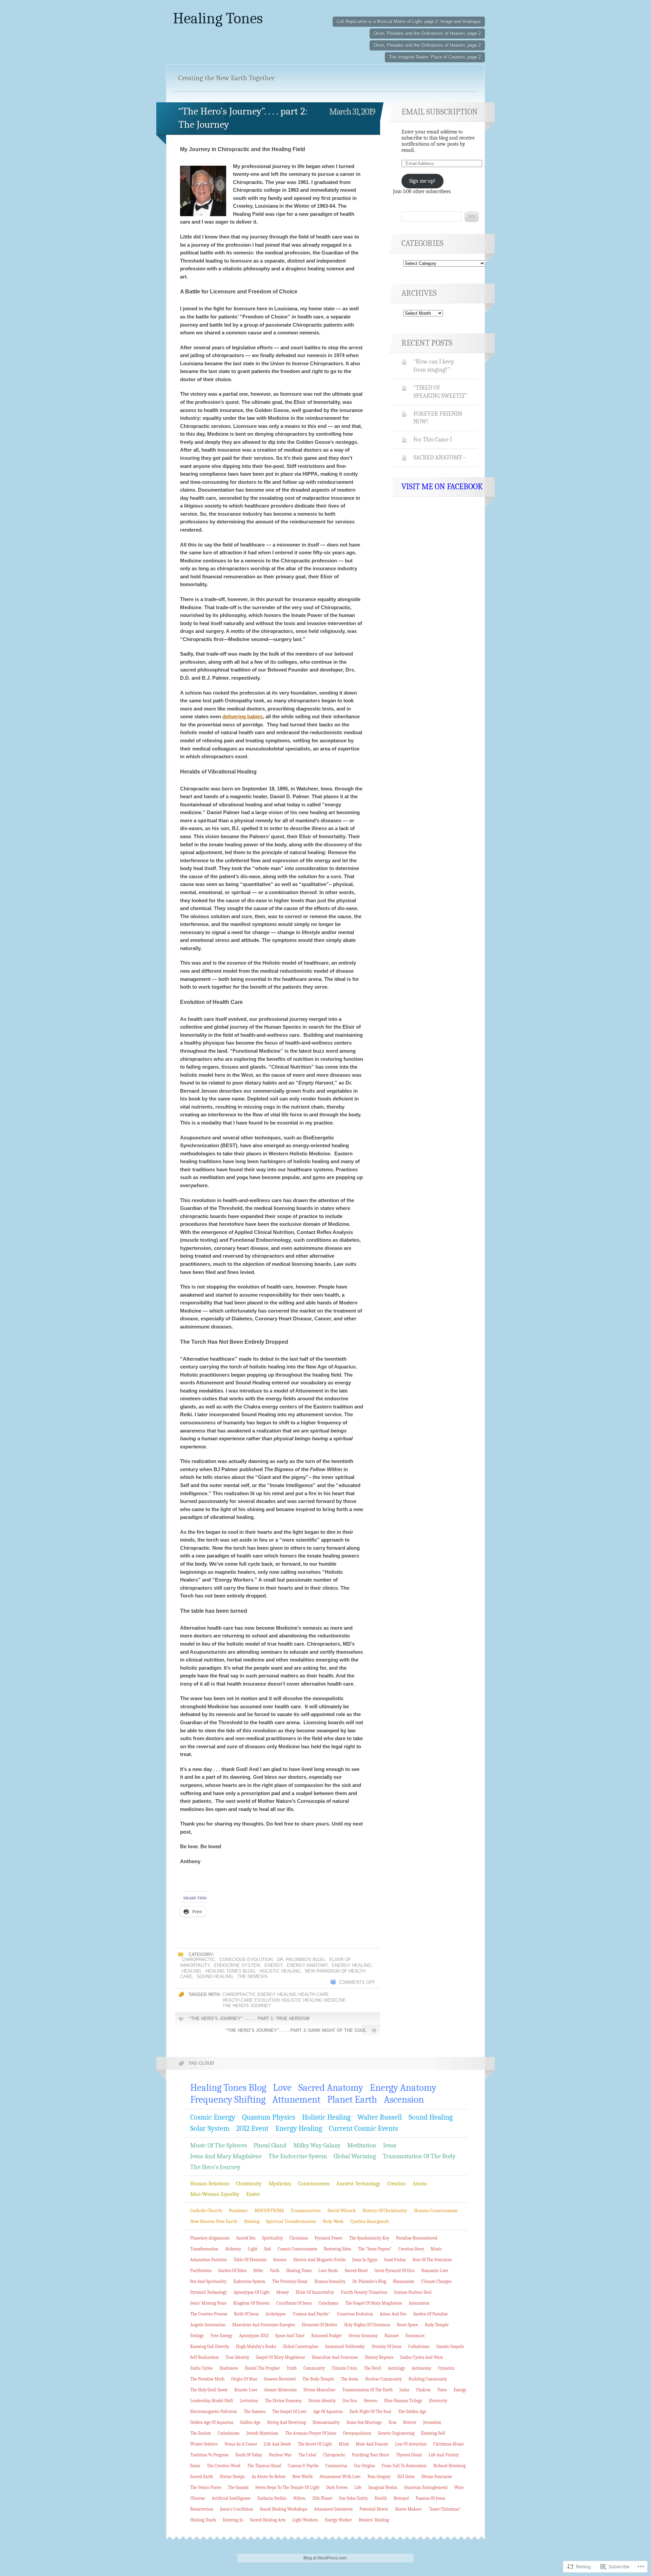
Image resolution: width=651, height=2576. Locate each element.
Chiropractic (198, 1960)
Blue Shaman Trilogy (403, 2401)
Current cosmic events (363, 2128)
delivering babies (243, 716)
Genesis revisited (280, 2379)
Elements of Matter (320, 2325)
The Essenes (255, 2412)
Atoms (420, 2184)
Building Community (428, 2379)
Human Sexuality (330, 2281)
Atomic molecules (280, 2390)
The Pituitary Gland (290, 2281)
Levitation (249, 2401)
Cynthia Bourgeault (370, 2221)
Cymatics (446, 2368)
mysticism (280, 2184)
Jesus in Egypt (365, 2260)
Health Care (314, 1994)
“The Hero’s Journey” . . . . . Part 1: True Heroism (249, 2018)
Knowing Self (433, 2433)
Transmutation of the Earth (367, 2390)
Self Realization (204, 2357)
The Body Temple (318, 2379)
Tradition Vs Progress (209, 2455)
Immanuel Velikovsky (345, 2346)
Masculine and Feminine (335, 2357)
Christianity (249, 2184)
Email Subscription (440, 112)
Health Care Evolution (251, 2000)
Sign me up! (422, 181)
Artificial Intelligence (231, 2498)
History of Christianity (385, 2211)
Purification (201, 2271)
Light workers (305, 2520)
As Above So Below (269, 2477)
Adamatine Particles (209, 2260)
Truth (292, 2368)
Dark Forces (337, 2487)
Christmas (299, 2238)
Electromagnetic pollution (214, 2412)
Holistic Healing (280, 1971)
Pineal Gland (270, 2145)
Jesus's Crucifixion (236, 2509)
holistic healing (302, 2000)
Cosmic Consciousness (297, 2249)
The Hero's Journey (247, 2006)
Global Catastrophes (301, 2346)
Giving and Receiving (287, 2422)
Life (358, 2487)
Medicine (335, 2000)
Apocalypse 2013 (254, 2336)
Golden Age (250, 2422)
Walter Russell (380, 2117)
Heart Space (407, 2325)
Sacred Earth (202, 2477)
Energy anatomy (307, 1965)
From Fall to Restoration (404, 2466)
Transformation (204, 2249)
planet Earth (352, 2099)
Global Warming (355, 2156)
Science (280, 2260)
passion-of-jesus (430, 2498)
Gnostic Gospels (450, 2346)
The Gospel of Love (289, 2412)
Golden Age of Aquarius (212, 2422)
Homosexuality (326, 2422)
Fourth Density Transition (364, 2292)
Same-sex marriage (364, 2422)
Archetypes (275, 2314)
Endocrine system (237, 1965)
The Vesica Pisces (206, 2487)
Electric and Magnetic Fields (319, 2260)
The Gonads (238, 2487)
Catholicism (419, 2346)
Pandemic (238, 2211)
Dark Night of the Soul (370, 2412)
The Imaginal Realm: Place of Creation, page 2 (435, 57)
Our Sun (350, 2401)
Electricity (438, 2401)
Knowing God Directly (210, 2346)
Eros (392, 2422)
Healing (191, 1971)
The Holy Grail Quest (209, 2390)
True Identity (237, 2357)
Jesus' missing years (208, 2303)
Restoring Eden (338, 2249)
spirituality (272, 2238)
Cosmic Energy (213, 2117)
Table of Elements (250, 2260)
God (268, 2249)
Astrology (396, 2368)
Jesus (390, 2145)
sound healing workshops (283, 2509)
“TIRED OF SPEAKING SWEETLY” (440, 392)
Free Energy (221, 2336)
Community (314, 2368)
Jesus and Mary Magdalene (226, 2156)
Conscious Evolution (246, 1960)
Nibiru (299, 2498)
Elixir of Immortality (315, 2292)
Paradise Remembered (417, 2238)
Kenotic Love (246, 2390)
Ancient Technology (358, 2184)
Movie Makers (408, 2509)
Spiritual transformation (291, 2221)
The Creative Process (209, 2314)
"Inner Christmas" (445, 2509)
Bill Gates (406, 2477)
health (381, 2498)
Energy (273, 1965)
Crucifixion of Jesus (294, 2303)
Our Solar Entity (353, 2498)
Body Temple (437, 2325)
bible (258, 2271)
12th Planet (322, 2498)
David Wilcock (342, 2211)
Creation (397, 2184)
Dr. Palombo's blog (301, 1960)
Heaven (371, 2401)
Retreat (410, 2422)
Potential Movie (374, 2509)
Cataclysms (328, 2303)
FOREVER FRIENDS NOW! (438, 418)
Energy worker (338, 2520)
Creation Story (411, 2249)
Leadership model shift (212, 2401)
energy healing (277, 1994)
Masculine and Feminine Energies (264, 2325)
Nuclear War (280, 2455)
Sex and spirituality (208, 2281)
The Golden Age (412, 2412)
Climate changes (436, 2281)
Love (282, 2088)
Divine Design (232, 2477)
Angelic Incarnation (208, 2325)
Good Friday (395, 2260)
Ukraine (198, 2498)
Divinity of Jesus (387, 2346)
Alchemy (233, 2249)
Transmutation (306, 2211)
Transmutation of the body (419, 2156)
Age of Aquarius (328, 2412)
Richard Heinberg (449, 2466)
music (436, 2249)
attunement (296, 2099)
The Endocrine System (298, 2156)
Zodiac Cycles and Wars (421, 2357)
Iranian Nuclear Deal (413, 2292)
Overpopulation (357, 2433)
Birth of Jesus (246, 2314)
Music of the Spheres (219, 2145)
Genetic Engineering (396, 2433)
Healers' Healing (374, 2520)
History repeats (379, 2357)
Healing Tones (218, 18)
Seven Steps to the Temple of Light (287, 2487)
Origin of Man (244, 2379)
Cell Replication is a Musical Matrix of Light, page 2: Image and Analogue (409, 22)
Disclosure (229, 2368)
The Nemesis (253, 1976)
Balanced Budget (327, 2336)
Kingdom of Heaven (251, 2303)
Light (253, 2249)
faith (275, 2271)
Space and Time (290, 2336)
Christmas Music (449, 2444)
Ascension (404, 2099)
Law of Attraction (411, 2444)
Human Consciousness (436, 2211)
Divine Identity (322, 2401)
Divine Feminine (437, 2477)
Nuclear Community (383, 2379)
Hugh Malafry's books (256, 2346)
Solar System (210, 2128)
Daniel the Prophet (262, 2368)
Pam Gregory (379, 2477)
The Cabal (307, 2455)
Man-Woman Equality (215, 2194)
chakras (423, 2390)
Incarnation (419, 2303)
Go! (472, 217)
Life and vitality (444, 2455)
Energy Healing (352, 1965)
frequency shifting (228, 2099)
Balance (392, 2336)
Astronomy (421, 2368)
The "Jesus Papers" (375, 2249)
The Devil (372, 2368)
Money (283, 2292)
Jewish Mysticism (262, 2433)
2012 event (252, 2128)
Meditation (362, 2145)
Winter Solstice (204, 2444)
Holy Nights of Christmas (367, 2325)
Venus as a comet (241, 2444)
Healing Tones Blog (230, 1971)
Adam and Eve (393, 2314)
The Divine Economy (283, 2401)
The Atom (350, 2379)
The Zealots (201, 2433)
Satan (195, 2466)
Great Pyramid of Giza (395, 2271)
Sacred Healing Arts (268, 2520)
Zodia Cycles (201, 2368)
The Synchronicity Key (369, 2238)
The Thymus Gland (264, 2466)
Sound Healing (215, 1976)
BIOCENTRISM (269, 2211)
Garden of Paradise (431, 2314)
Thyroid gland (409, 2455)
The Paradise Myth (207, 2379)
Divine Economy (363, 2336)
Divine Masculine (319, 2390)
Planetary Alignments (210, 2238)
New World (302, 2477)
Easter (253, 2194)
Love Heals (328, 2271)
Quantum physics (269, 2117)
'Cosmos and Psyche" (311, 2314)
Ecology (197, 2336)
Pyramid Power (329, 2238)
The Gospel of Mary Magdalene (374, 2303)
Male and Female (372, 2444)
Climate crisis (344, 2368)
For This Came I (433, 439)
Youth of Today (249, 2455)
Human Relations (210, 2184)
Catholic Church (206, 2211)
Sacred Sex (246, 2238)
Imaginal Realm (383, 2487)
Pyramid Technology (209, 2292)
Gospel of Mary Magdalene (281, 2357)
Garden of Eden (232, 2271)
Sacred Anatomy (331, 2088)
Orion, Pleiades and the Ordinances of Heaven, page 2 (427, 33)
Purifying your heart (371, 2455)
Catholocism (229, 2433)
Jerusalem (432, 2422)
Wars (459, 2487)
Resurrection (202, 2509)
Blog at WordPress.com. (325, 2558)
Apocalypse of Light (252, 2292)
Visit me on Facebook (442, 487)
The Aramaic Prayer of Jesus (311, 2433)
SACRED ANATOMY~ (440, 457)
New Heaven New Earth (214, 2221)
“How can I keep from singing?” (434, 366)
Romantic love (435, 2271)
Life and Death (277, 2444)
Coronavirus (336, 2466)
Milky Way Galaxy (317, 2145)
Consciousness (314, 2184)
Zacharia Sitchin (272, 2498)
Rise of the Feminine (432, 2260)
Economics (415, 2336)
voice (442, 2390)
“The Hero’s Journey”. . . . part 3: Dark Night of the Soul (296, 2030)
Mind (344, 2444)
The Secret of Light (315, 2444)
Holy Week (333, 2221)
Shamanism (404, 2281)
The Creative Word (224, 2466)
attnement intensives (333, 2509)
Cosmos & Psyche (303, 2466)
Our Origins (364, 2466)
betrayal (401, 2498)
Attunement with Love (340, 2477)
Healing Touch (203, 2520)
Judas (404, 2390)
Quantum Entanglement (426, 2487)
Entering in (233, 2520)
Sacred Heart (356, 2271)
